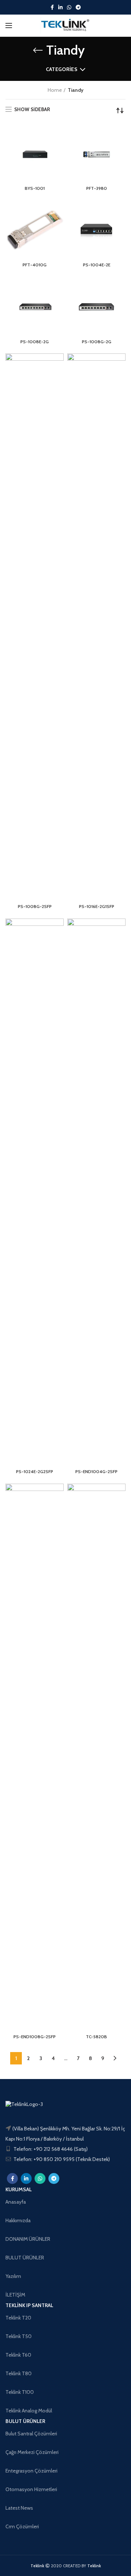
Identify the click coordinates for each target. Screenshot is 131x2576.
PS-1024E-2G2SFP (35, 1471)
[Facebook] (52, 7)
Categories (62, 69)
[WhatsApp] (69, 7)
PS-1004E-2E (97, 265)
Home (55, 90)
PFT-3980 (97, 188)
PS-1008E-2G (35, 342)
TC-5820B (96, 2037)
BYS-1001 (35, 188)
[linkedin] (60, 7)
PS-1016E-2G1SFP (97, 906)
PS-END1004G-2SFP (96, 1471)
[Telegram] (78, 7)
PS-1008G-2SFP (35, 906)
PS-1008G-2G (97, 342)
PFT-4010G (35, 265)
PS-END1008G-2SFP (35, 2037)
